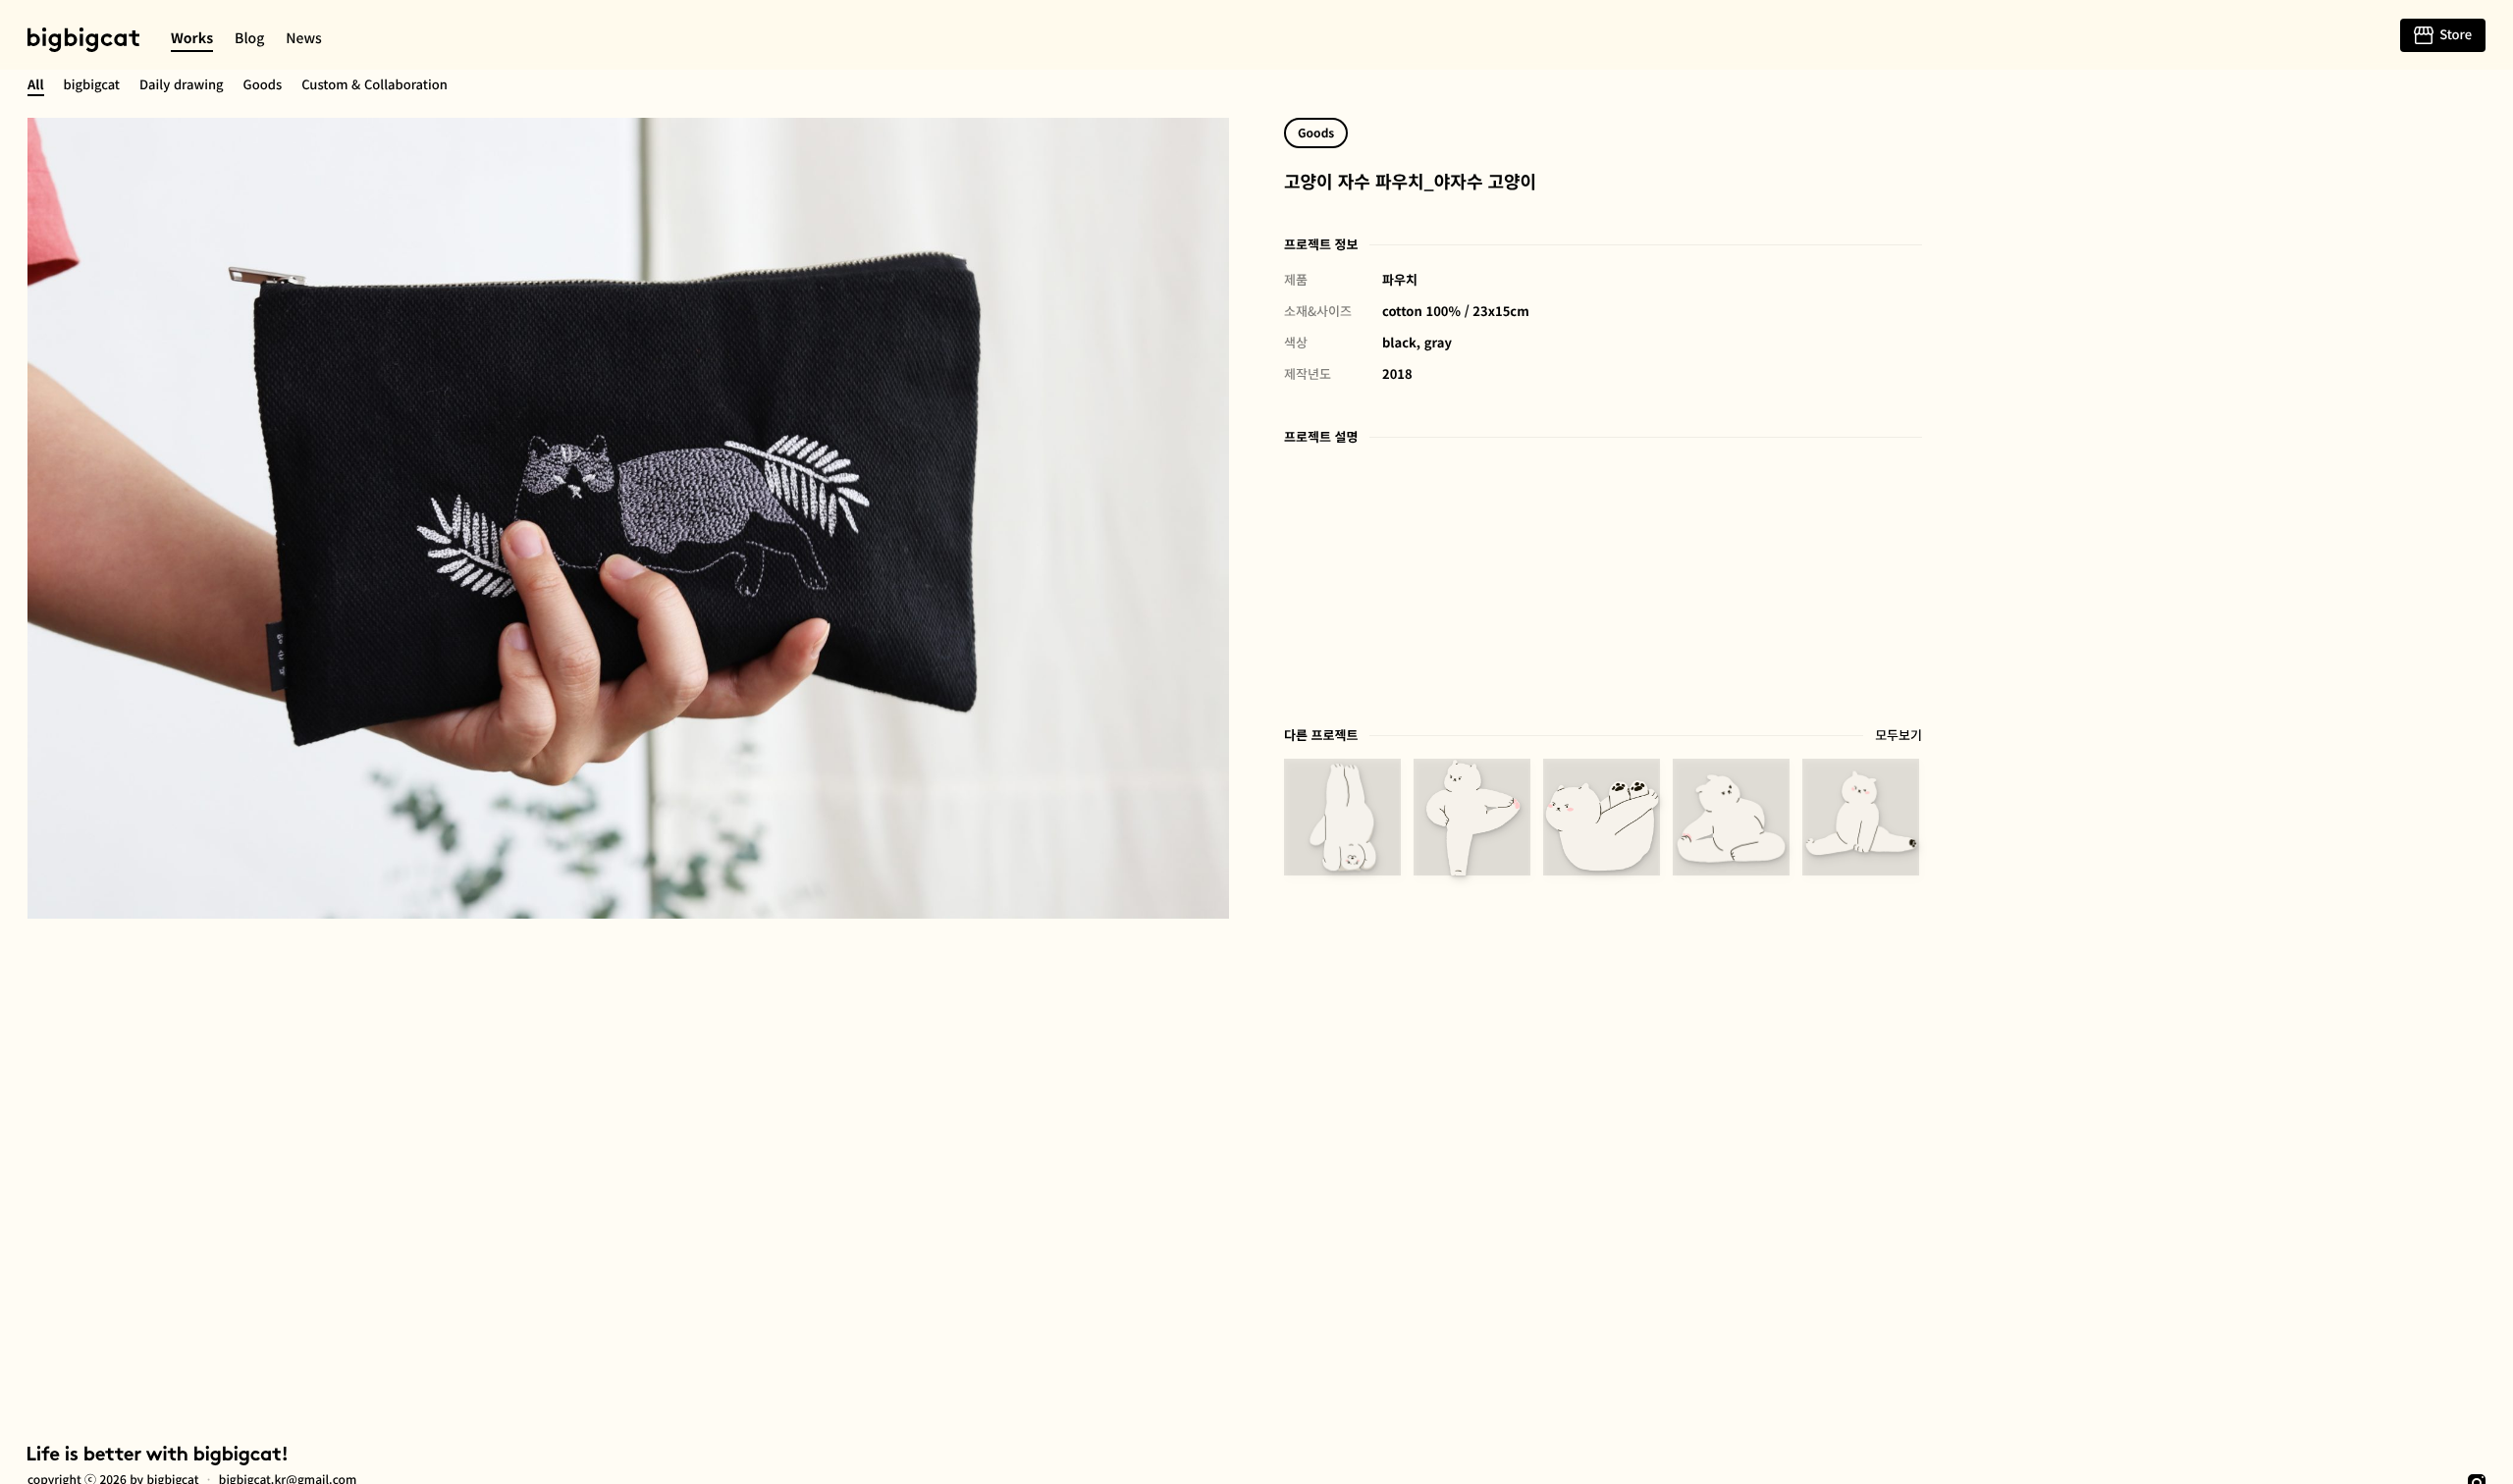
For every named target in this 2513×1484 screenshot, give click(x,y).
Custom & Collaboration (374, 84)
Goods (263, 84)
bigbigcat (83, 40)
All (36, 84)
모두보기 (1898, 735)
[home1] (1861, 817)
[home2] (1731, 817)
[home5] (1342, 817)
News (304, 38)
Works (192, 38)
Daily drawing (182, 84)
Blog (249, 38)
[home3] (1602, 817)
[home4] (1472, 817)
